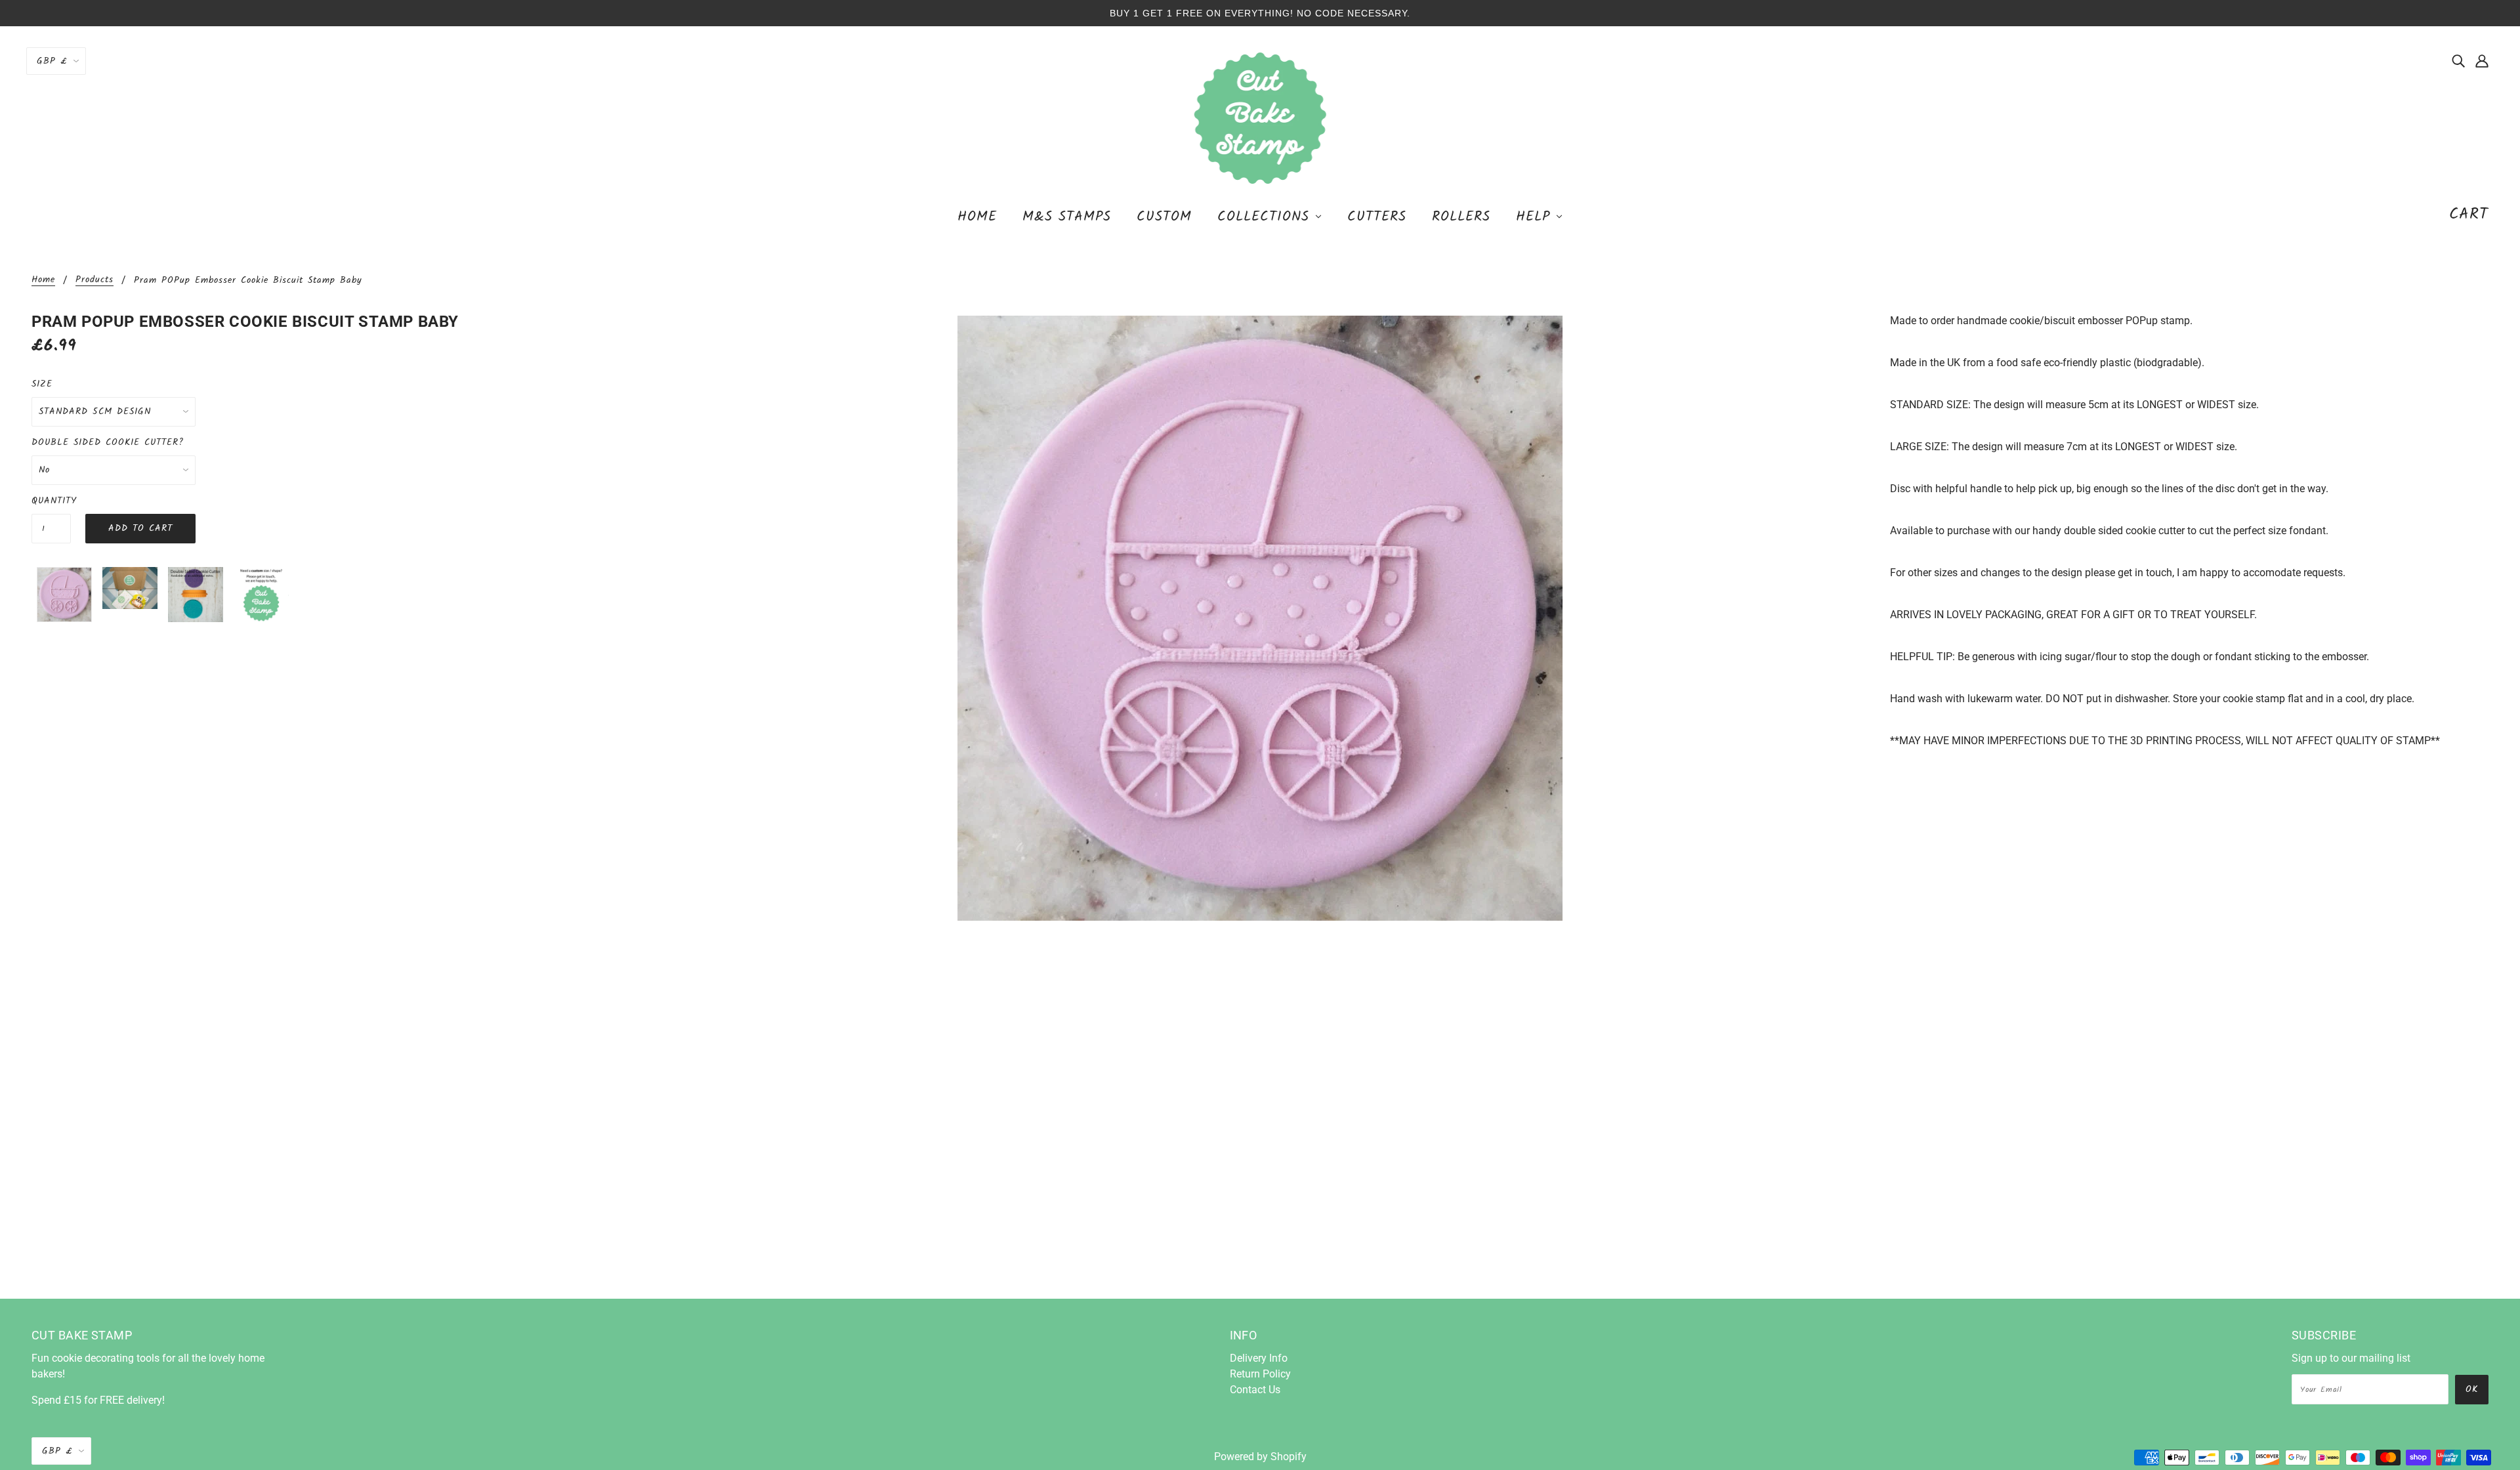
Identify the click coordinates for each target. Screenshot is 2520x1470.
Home (43, 281)
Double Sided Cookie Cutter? (108, 442)
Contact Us (1255, 1390)
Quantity (51, 501)
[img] (2458, 60)
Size (42, 384)
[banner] (1260, 117)
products (94, 281)
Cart (2469, 214)
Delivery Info (1259, 1358)
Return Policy (1260, 1374)
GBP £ (52, 61)
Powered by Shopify (1260, 1457)
